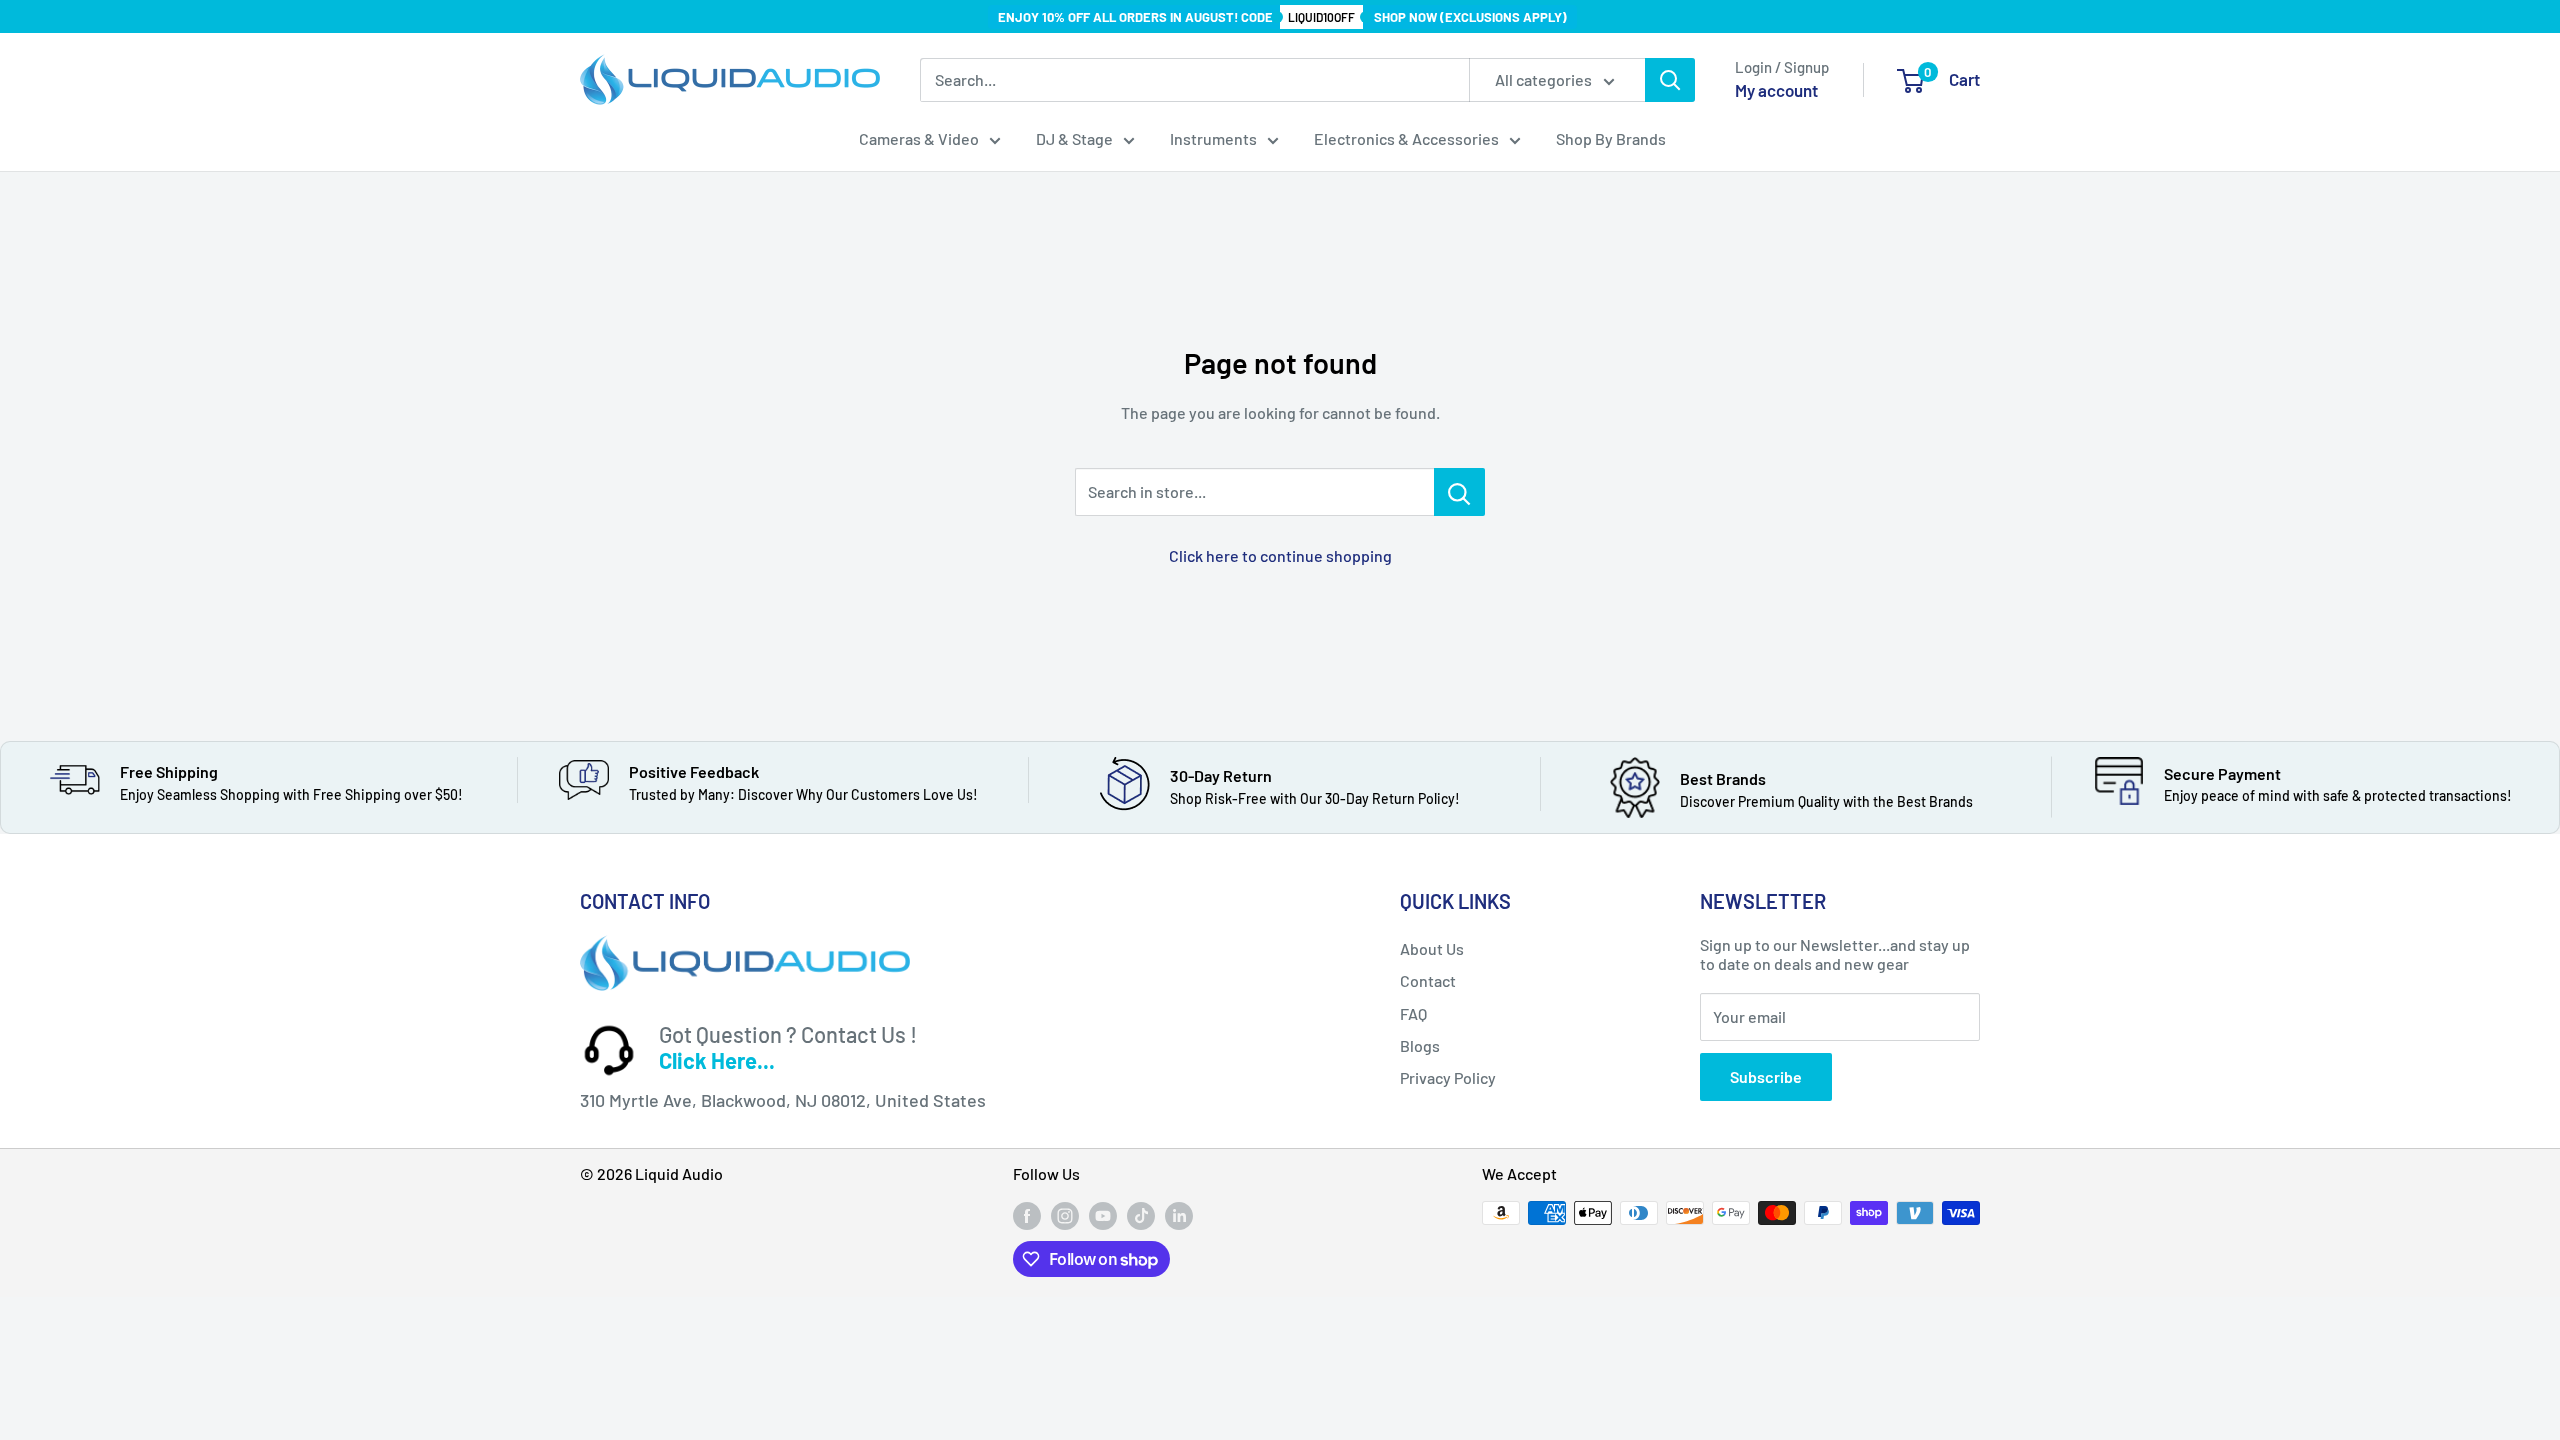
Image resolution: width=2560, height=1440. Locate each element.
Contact (1428, 980)
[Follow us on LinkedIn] (1179, 1215)
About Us (1432, 948)
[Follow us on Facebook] (1027, 1215)
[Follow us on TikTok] (1141, 1215)
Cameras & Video (919, 138)
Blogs (1420, 1045)
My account (1776, 90)
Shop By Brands (1611, 138)
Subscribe (1766, 1076)
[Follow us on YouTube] (1103, 1215)
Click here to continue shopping (1280, 555)
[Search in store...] (1459, 492)
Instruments (1213, 138)
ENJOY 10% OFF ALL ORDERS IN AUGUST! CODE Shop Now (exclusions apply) (1282, 17)
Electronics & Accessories (1406, 138)
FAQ (1413, 1013)
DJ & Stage (1074, 138)
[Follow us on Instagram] (1065, 1215)
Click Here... (717, 1060)
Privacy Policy (1448, 1077)
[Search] (1670, 80)
